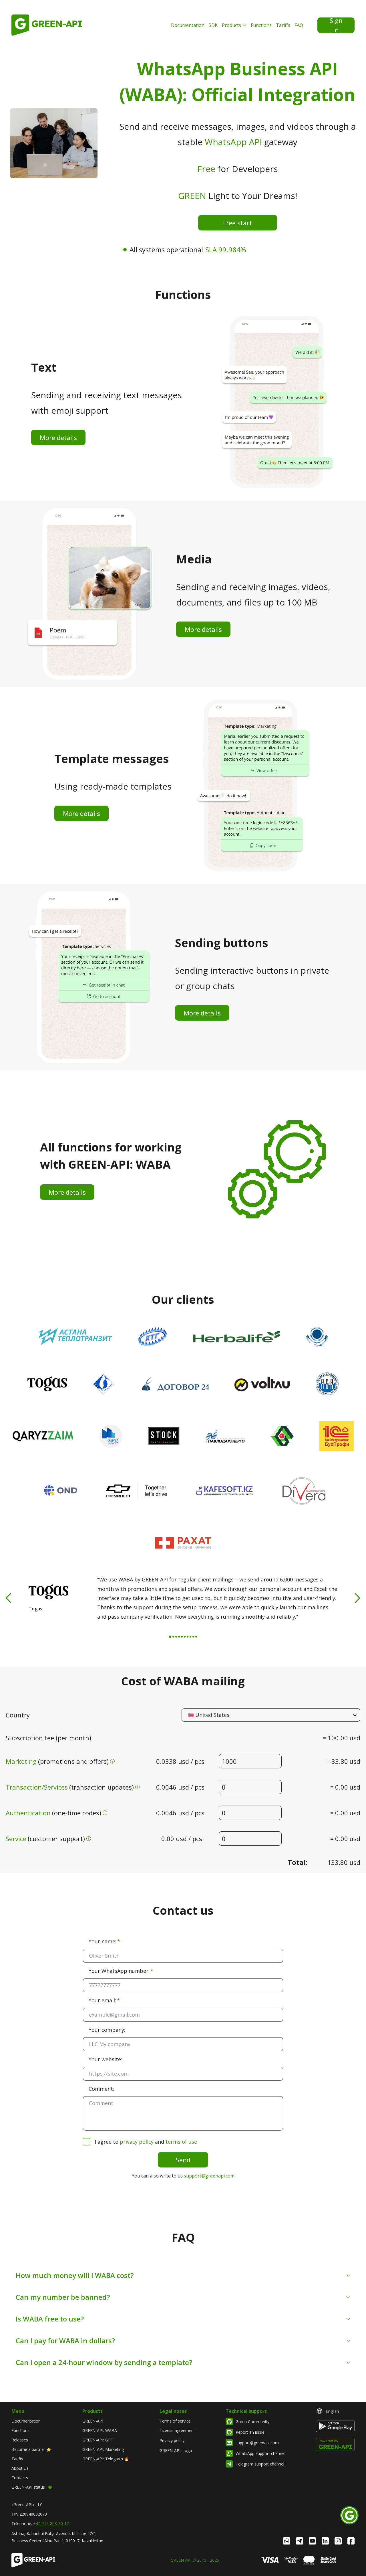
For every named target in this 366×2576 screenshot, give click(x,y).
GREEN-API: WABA (100, 2430)
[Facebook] (351, 2541)
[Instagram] (338, 2541)
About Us (20, 2468)
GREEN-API (93, 2421)
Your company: (107, 2030)
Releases (20, 2440)
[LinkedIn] (325, 2541)
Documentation (188, 25)
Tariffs (283, 25)
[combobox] (189, 1715)
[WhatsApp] (287, 2541)
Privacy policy (172, 2440)
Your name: (103, 1941)
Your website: (105, 2059)
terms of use (181, 2142)
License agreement (177, 2430)
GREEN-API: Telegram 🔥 (106, 2459)
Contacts (20, 2478)
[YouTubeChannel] (312, 2541)
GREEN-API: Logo (176, 2450)
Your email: (102, 2000)
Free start (237, 223)
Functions (261, 25)
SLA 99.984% (226, 249)
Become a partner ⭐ (31, 2449)
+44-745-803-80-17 (51, 2523)
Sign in (336, 25)
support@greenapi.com (209, 2176)
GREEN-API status (28, 2487)
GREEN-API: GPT (98, 2440)
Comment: (101, 2089)
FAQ (299, 25)
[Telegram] (300, 2541)
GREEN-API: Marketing (103, 2449)
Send (183, 2160)
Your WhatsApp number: (119, 1971)
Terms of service (175, 2421)
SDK (213, 25)
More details (58, 437)
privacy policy (137, 2142)
